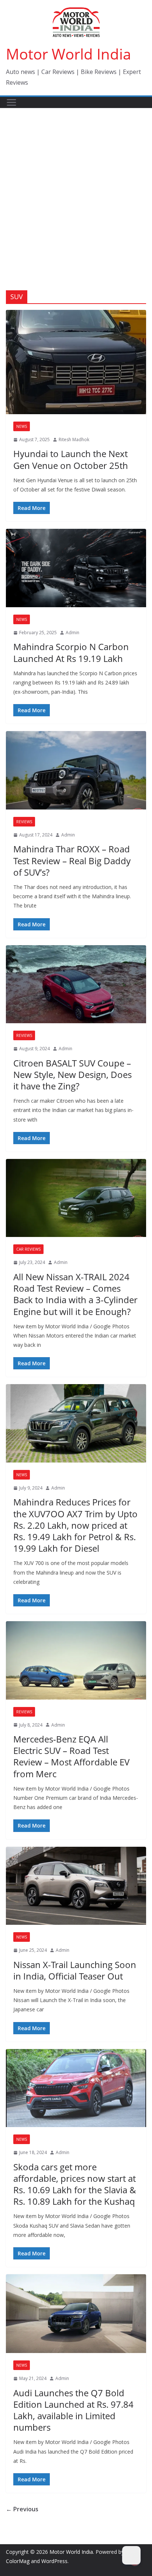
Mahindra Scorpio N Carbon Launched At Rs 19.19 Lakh (71, 652)
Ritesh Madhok (74, 440)
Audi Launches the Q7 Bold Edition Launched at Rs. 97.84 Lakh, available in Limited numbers (73, 2410)
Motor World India (68, 54)
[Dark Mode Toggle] (131, 2555)
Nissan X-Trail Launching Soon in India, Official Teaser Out (75, 1970)
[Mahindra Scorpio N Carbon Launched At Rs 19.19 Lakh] (76, 568)
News (22, 426)
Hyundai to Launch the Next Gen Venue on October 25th (71, 459)
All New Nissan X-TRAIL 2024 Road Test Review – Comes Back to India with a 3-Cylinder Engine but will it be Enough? (75, 1294)
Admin (72, 633)
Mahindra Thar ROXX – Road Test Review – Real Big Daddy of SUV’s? (72, 860)
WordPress (54, 2561)
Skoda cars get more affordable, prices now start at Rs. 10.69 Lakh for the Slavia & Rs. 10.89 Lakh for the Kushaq (75, 2184)
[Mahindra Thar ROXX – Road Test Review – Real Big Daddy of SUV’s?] (76, 770)
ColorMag (18, 2561)
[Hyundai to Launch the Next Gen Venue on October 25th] (76, 362)
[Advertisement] (76, 188)
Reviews (24, 822)
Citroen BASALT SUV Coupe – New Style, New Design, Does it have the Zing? (72, 1074)
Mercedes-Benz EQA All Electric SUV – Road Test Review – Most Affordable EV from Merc (71, 1756)
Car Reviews (28, 1249)
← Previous (22, 2509)
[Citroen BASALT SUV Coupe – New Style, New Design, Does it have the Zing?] (76, 984)
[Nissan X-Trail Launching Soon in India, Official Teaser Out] (76, 1886)
